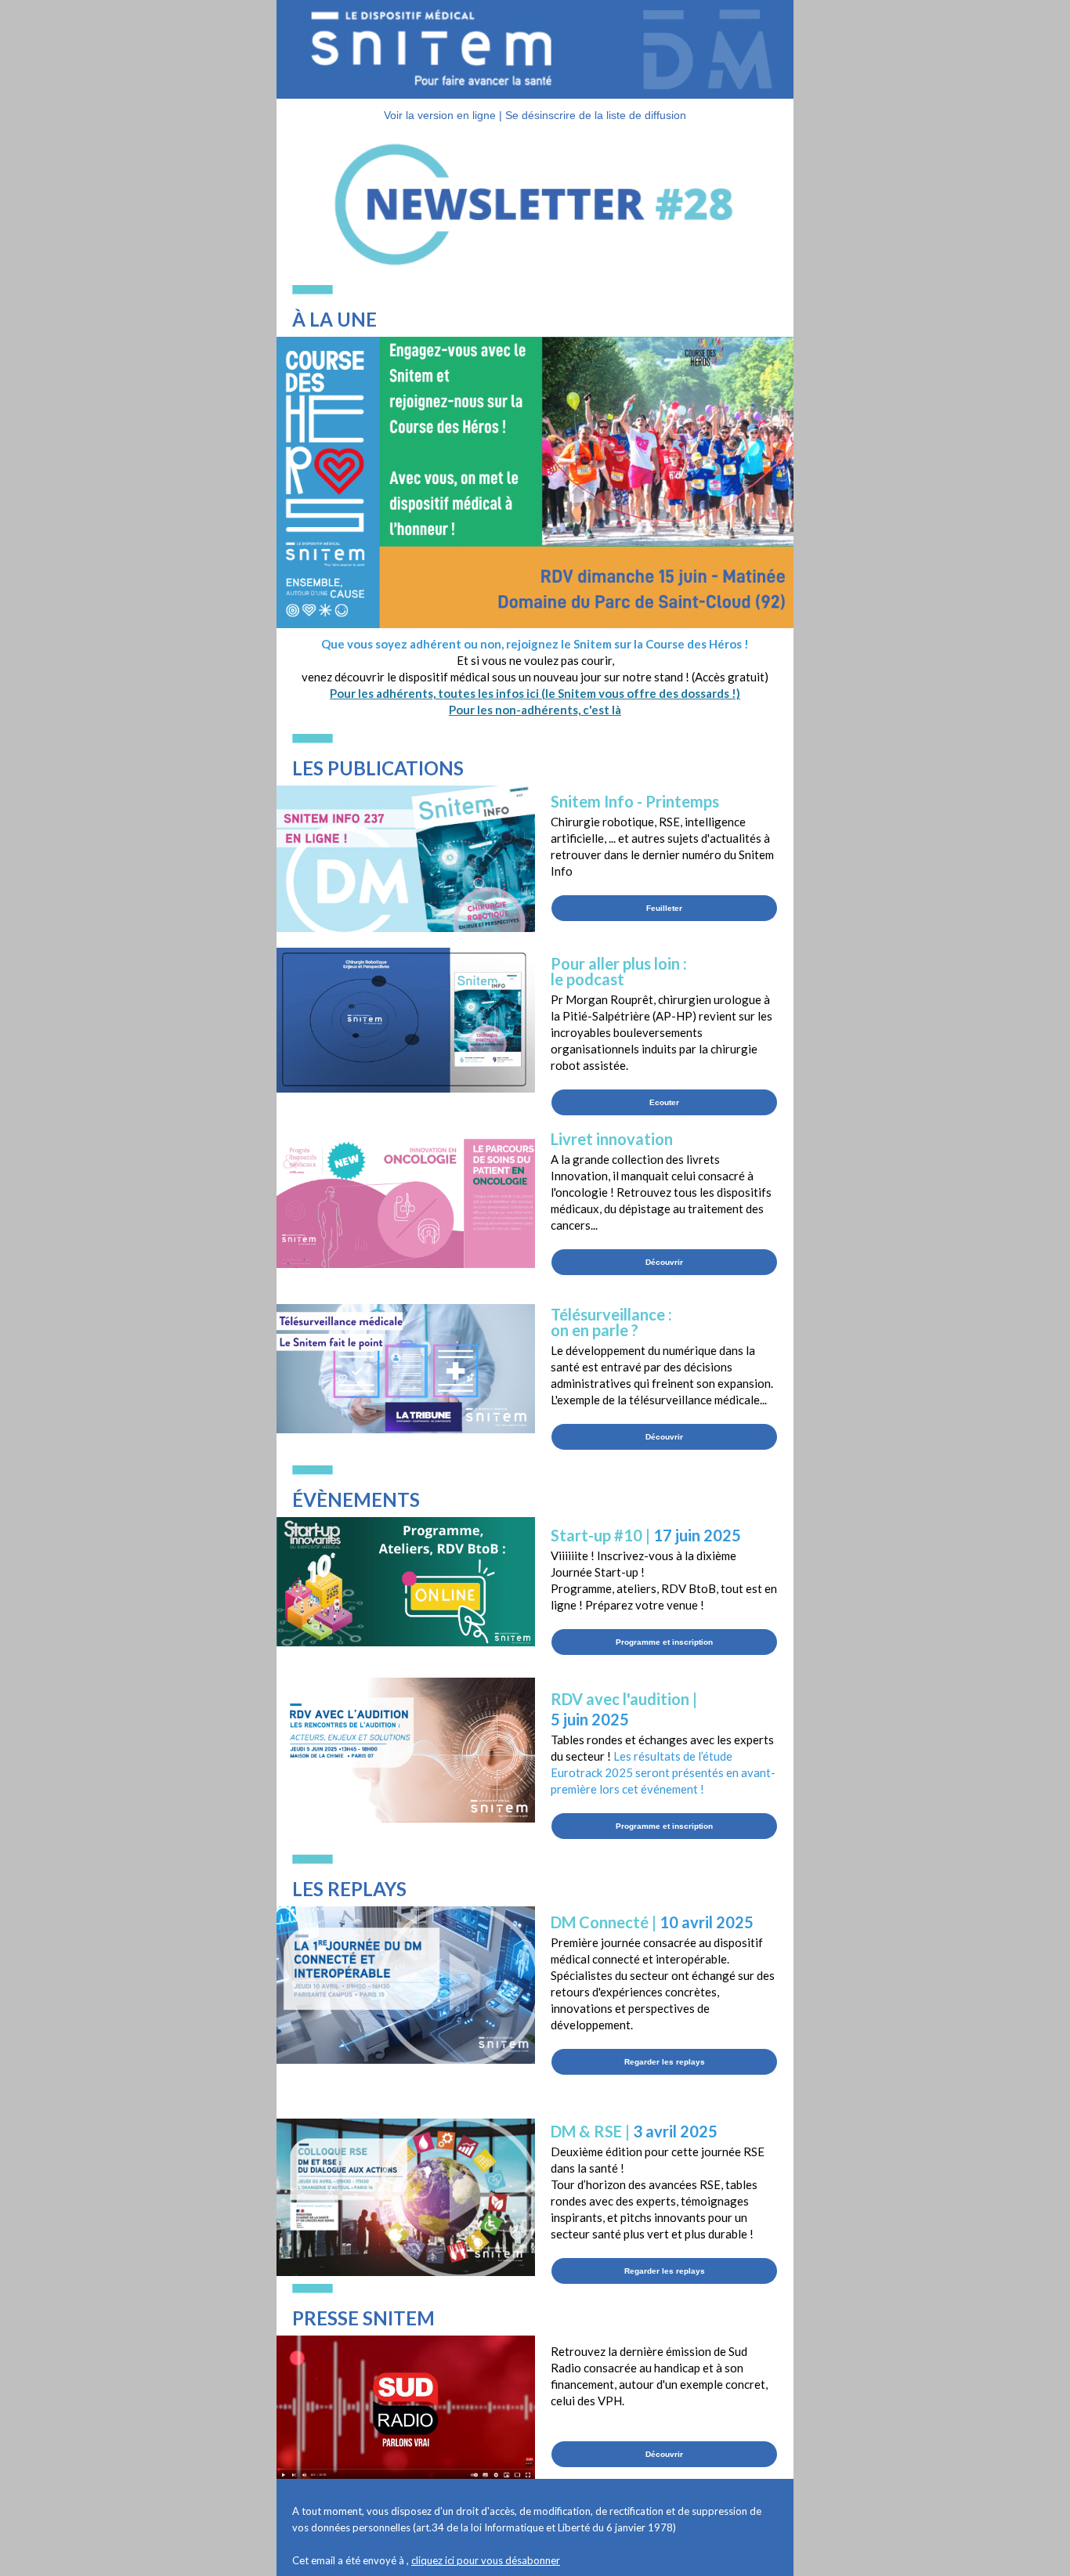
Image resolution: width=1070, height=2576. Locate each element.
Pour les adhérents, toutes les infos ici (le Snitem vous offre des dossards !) (535, 693)
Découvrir (664, 1262)
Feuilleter (664, 908)
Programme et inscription (664, 1642)
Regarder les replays (665, 2062)
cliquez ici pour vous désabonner (486, 2560)
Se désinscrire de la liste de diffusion (596, 115)
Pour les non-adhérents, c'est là (535, 710)
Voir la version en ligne (440, 115)
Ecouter (664, 1102)
